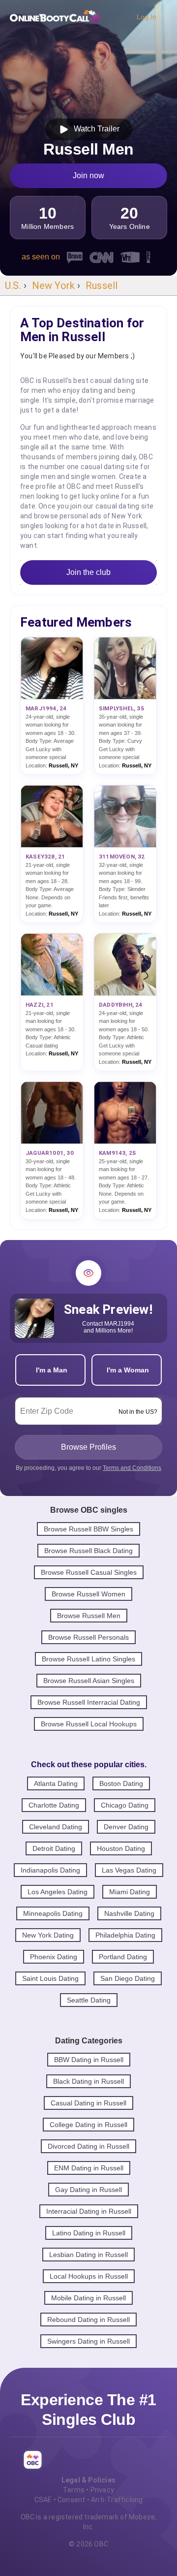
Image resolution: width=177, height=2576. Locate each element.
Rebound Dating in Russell (88, 2320)
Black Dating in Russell (88, 2081)
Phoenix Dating (54, 1957)
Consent (71, 2500)
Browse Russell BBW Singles (88, 1529)
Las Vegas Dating (129, 1870)
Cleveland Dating (56, 1827)
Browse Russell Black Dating (88, 1551)
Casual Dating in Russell (88, 2103)
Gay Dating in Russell (88, 2190)
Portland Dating (123, 1957)
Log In (147, 17)
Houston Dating (121, 1848)
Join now (88, 175)
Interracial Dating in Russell (89, 2211)
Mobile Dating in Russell (88, 2298)
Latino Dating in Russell (89, 2233)
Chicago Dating (125, 1805)
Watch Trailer (95, 129)
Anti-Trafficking (117, 2500)
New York (54, 286)
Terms (74, 2490)
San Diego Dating (128, 1978)
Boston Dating (121, 1783)
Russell (102, 286)
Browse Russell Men (89, 1616)
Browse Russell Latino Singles (88, 1659)
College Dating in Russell (88, 2125)
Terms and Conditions (132, 1468)
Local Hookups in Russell (89, 2276)
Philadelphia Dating (125, 1935)
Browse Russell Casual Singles (89, 1572)
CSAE (43, 2500)
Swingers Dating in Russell (88, 2341)
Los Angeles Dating (58, 1892)
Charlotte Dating (54, 1805)
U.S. (13, 286)
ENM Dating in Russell (89, 2168)
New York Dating (48, 1935)
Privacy (102, 2490)
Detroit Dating (54, 1848)
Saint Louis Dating (50, 1978)
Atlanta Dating (56, 1783)
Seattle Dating (89, 2000)
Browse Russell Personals (88, 1637)
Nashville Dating (129, 1913)
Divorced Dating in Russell (88, 2146)
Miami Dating (130, 1892)
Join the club (88, 572)
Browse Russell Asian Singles (89, 1681)
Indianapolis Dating (50, 1870)
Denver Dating (126, 1827)
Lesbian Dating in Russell (88, 2255)
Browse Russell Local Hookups (89, 1724)
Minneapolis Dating (53, 1913)
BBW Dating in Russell (89, 2060)
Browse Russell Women (88, 1594)
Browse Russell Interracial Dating (89, 1702)
